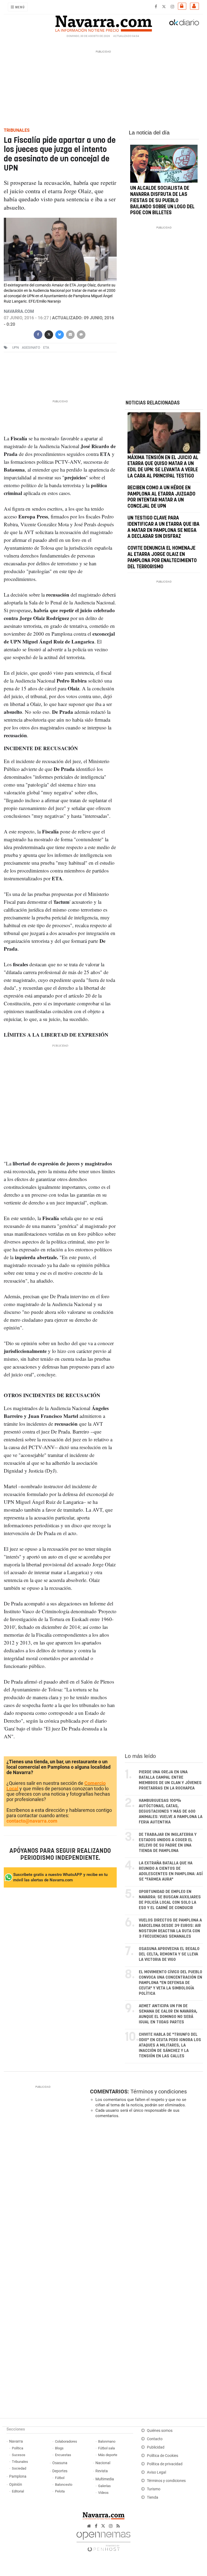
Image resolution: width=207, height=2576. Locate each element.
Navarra (16, 2441)
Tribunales (20, 2462)
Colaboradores (66, 2441)
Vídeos (103, 2493)
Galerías (104, 2486)
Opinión (16, 2485)
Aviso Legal (156, 2472)
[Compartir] (38, 334)
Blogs (59, 2448)
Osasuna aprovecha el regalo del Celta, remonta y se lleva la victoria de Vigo (169, 1954)
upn (15, 347)
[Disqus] (145, 2197)
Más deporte (108, 2455)
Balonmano (107, 2441)
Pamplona (18, 2476)
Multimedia (105, 2479)
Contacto (155, 2439)
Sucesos (19, 2455)
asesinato (31, 347)
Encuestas (63, 2455)
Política (18, 2448)
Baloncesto (64, 2485)
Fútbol (60, 2478)
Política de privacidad (165, 2464)
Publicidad (156, 2447)
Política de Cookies (163, 2456)
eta (46, 347)
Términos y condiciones (159, 2092)
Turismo (154, 2489)
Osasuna (60, 2463)
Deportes (60, 2471)
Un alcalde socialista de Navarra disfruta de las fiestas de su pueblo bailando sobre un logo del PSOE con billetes (162, 201)
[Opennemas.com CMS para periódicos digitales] (103, 2540)
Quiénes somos (160, 2431)
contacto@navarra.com (32, 1821)
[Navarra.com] (103, 22)
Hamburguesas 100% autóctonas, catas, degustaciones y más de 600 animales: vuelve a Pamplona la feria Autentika (171, 1811)
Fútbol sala (106, 2448)
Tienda (153, 2497)
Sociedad (19, 2468)
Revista (102, 2471)
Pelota (60, 2491)
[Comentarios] (81, 334)
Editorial (18, 2491)
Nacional (103, 2463)
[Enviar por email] (70, 334)
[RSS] (118, 2526)
